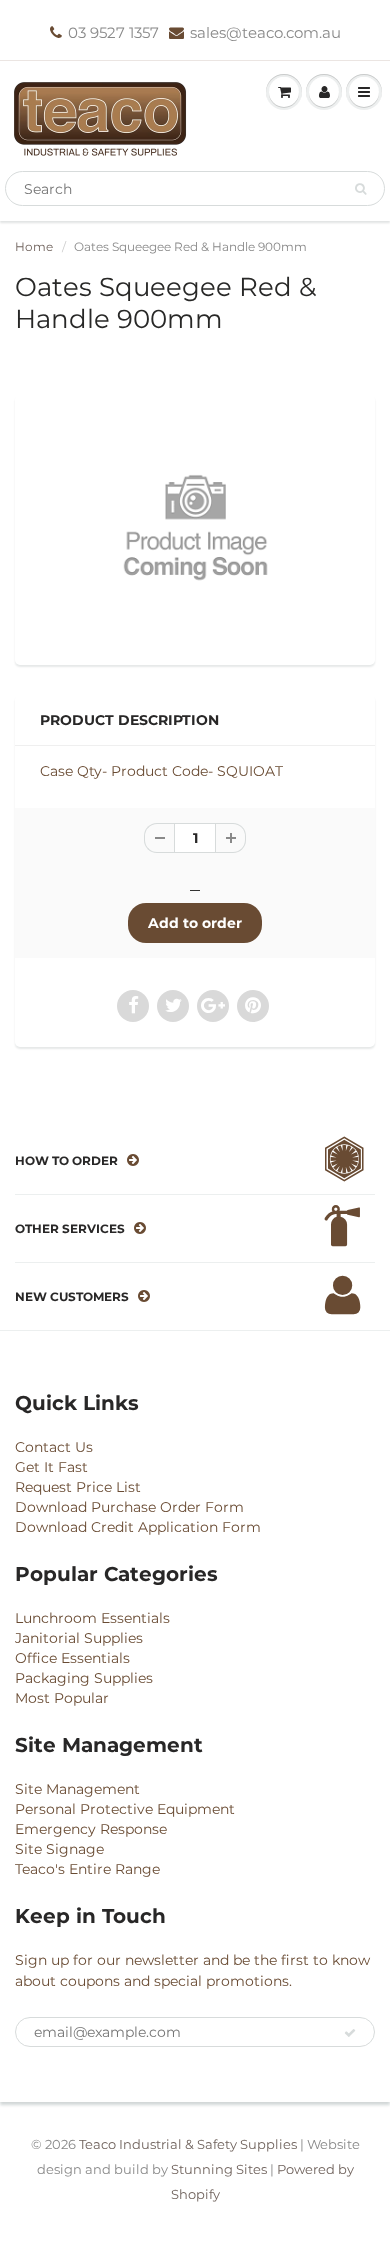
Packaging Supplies (84, 1678)
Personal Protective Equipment (125, 1809)
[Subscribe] (350, 2033)
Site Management (77, 1789)
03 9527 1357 (113, 32)
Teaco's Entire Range (87, 1869)
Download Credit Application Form (138, 1527)
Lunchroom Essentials (92, 1618)
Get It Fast (51, 1467)
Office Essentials (72, 1658)
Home (34, 246)
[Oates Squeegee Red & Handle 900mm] (195, 527)
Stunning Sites (219, 2169)
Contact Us (54, 1447)
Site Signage (59, 1849)
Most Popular (62, 1698)
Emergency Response (91, 1829)
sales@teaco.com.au (265, 32)
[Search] (360, 189)
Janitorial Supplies (79, 1638)
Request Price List (78, 1487)
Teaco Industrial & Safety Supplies (188, 2144)
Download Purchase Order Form (129, 1507)
